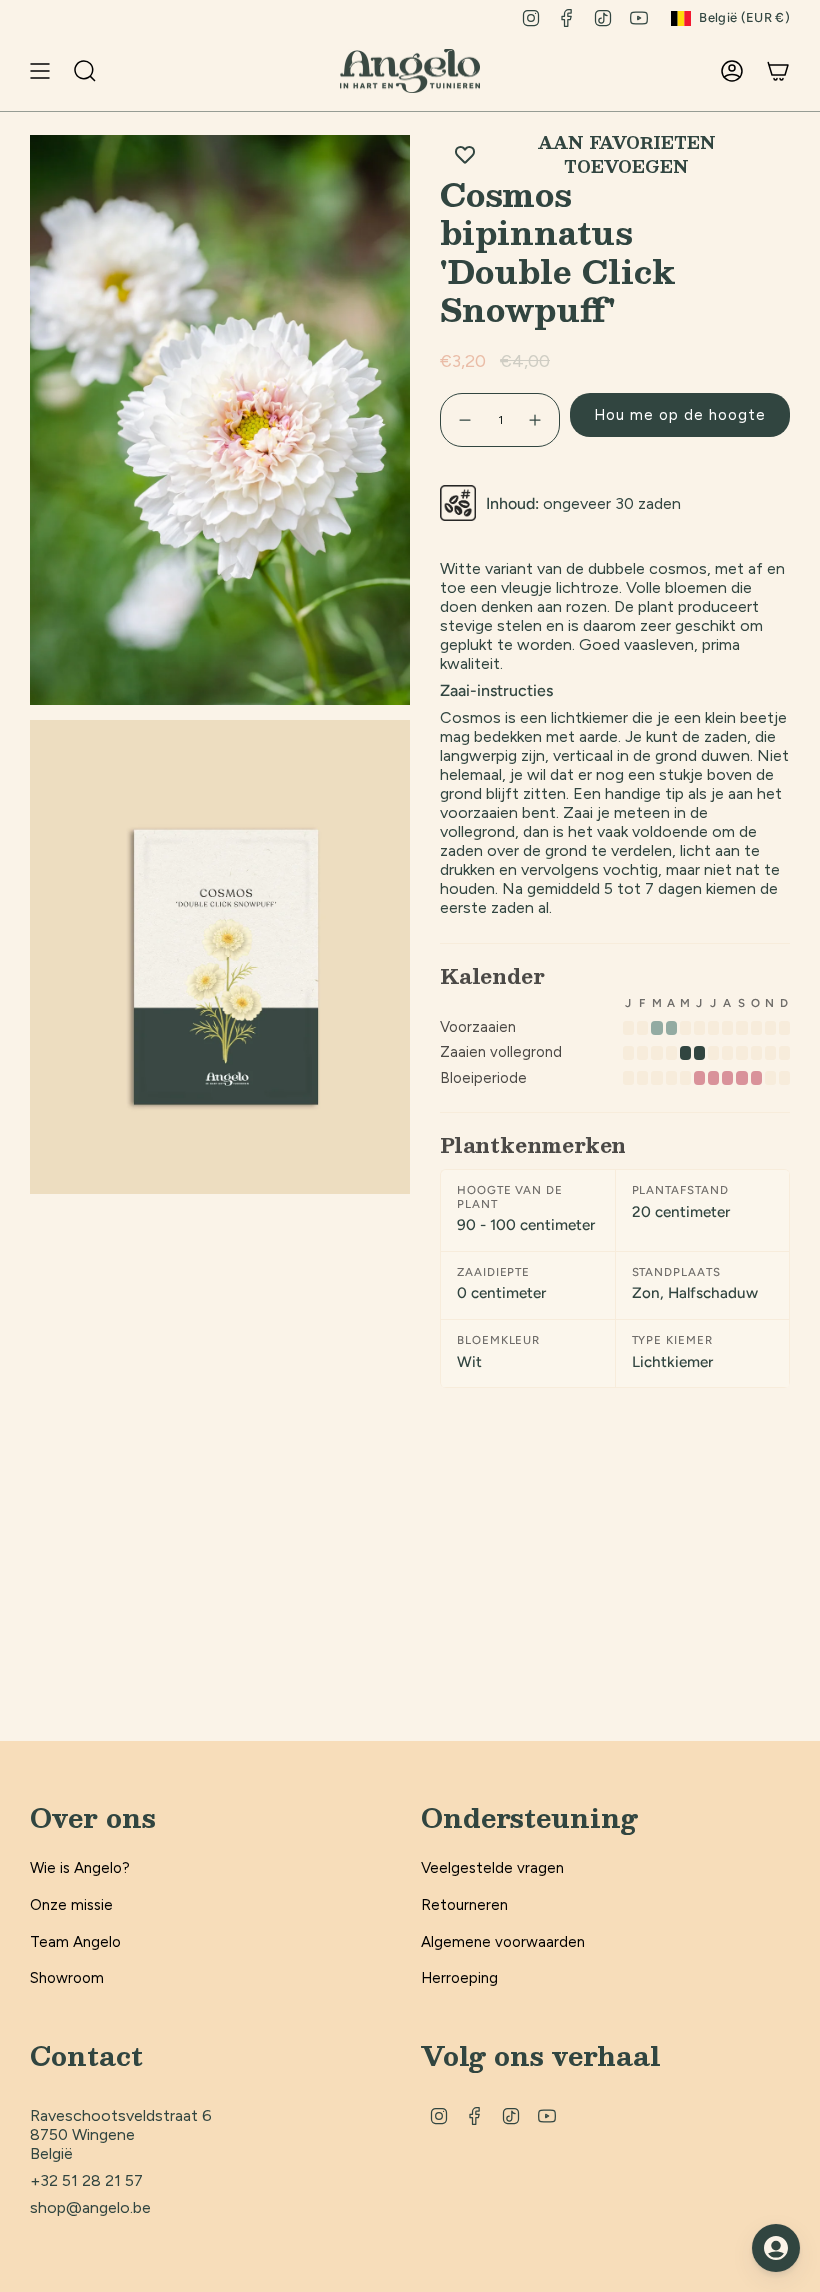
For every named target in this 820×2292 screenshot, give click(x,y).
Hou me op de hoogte (680, 415)
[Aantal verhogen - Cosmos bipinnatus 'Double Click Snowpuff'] (536, 420)
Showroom (67, 1978)
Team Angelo (75, 1942)
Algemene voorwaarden (503, 1942)
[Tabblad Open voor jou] (776, 2248)
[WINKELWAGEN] (778, 71)
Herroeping (459, 1978)
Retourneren (464, 1905)
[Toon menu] (40, 71)
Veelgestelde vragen (492, 1868)
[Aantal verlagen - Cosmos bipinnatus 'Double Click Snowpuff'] (464, 420)
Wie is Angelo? (80, 1868)
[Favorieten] (694, 71)
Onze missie (71, 1905)
